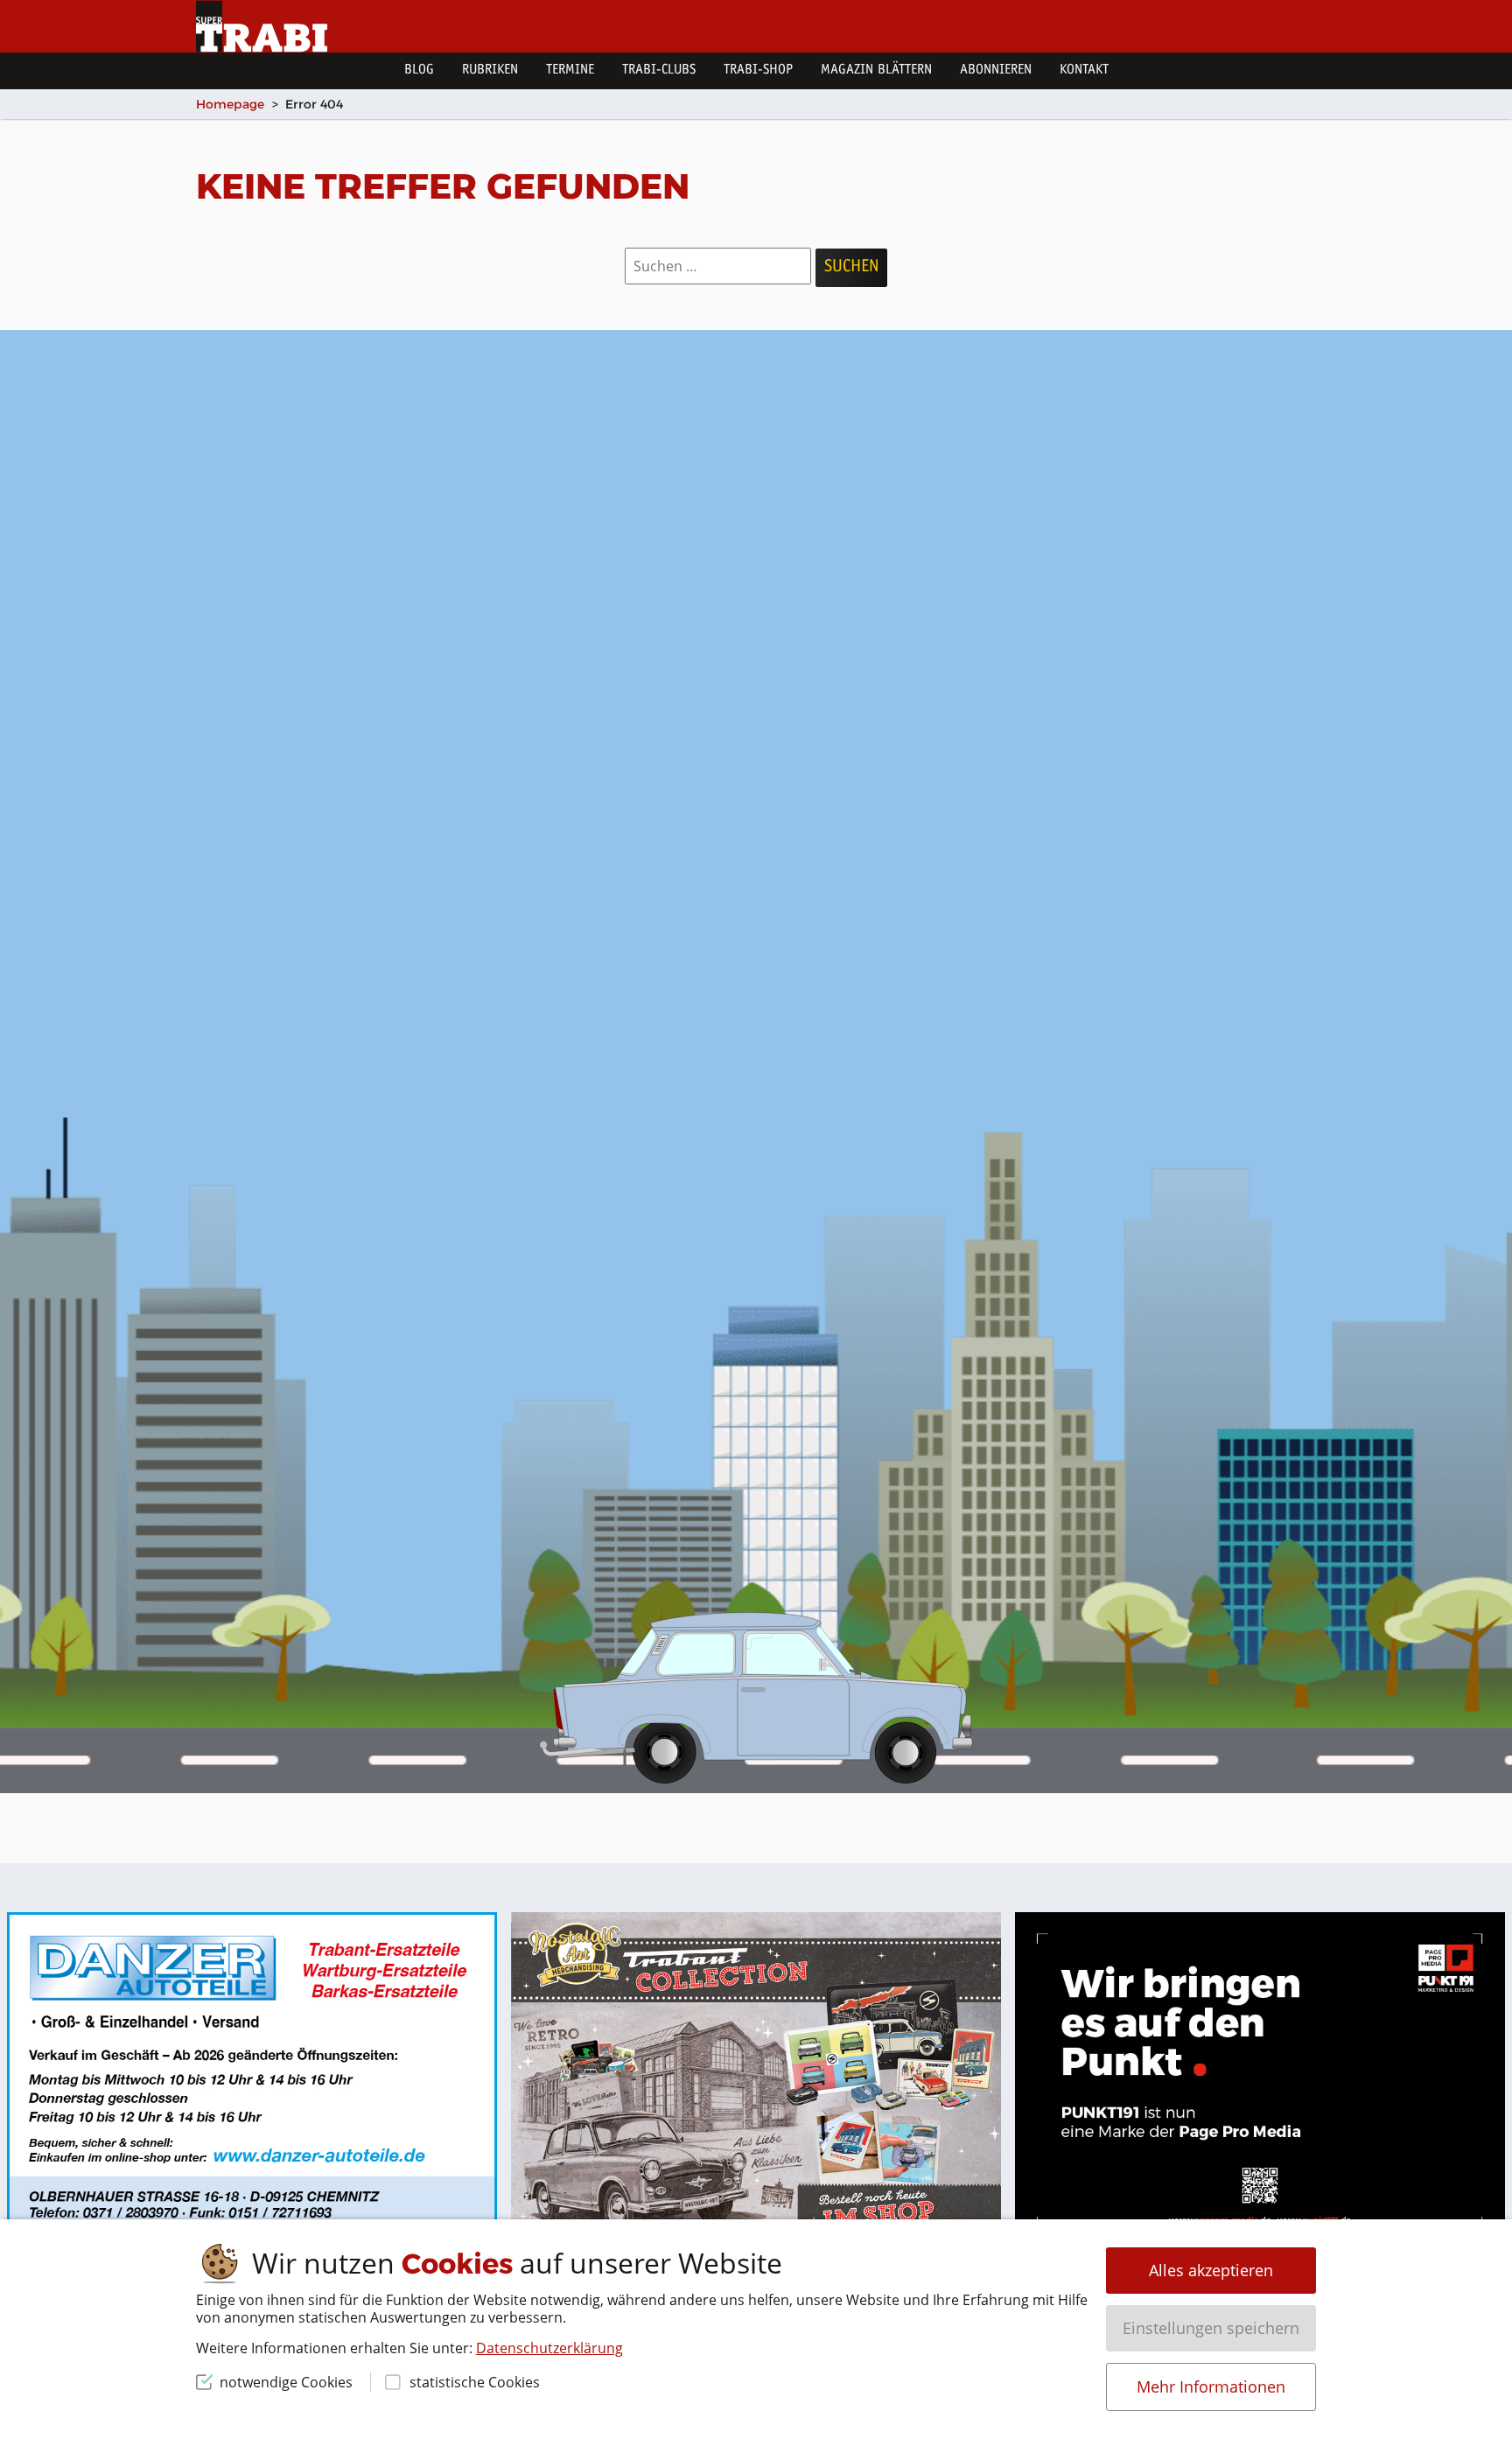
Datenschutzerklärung (549, 2348)
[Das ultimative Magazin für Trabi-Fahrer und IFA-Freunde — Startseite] (262, 26)
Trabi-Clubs (659, 70)
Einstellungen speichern (1211, 2328)
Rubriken (490, 70)
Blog (419, 70)
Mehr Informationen (1211, 2386)
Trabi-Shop (758, 70)
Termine (570, 70)
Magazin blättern (876, 70)
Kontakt (1084, 70)
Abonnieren (996, 70)
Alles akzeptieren (1211, 2270)
